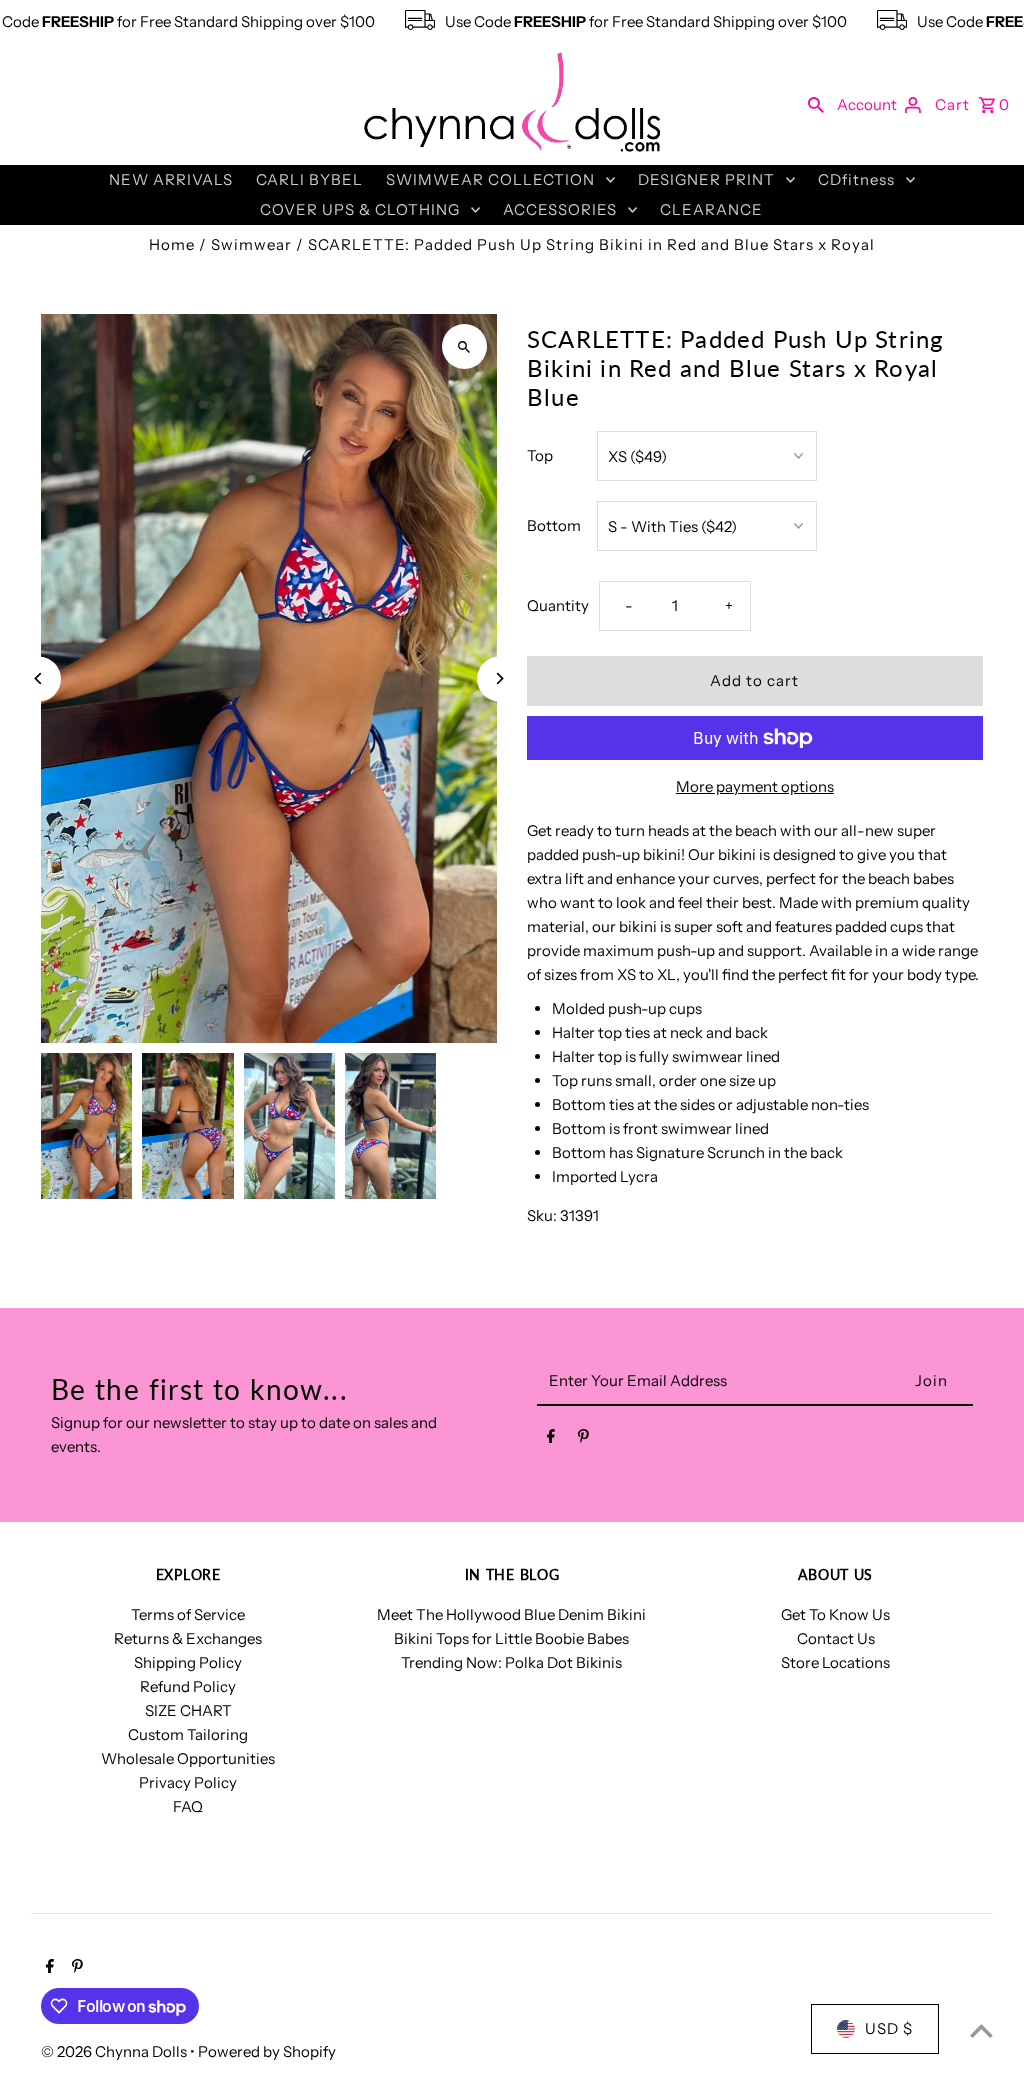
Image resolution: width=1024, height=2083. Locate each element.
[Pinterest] (583, 1440)
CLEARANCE (711, 209)
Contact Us (836, 1638)
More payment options (755, 786)
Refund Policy (188, 1686)
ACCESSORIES (560, 209)
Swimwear (251, 244)
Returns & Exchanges (188, 1638)
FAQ (188, 1806)
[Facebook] (551, 1440)
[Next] (499, 678)
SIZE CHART (188, 1710)
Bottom (554, 525)
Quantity (558, 605)
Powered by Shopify (267, 2051)
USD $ (889, 2028)
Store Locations (835, 1662)
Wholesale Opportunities (188, 1758)
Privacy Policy (188, 1782)
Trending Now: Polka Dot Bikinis (511, 1662)
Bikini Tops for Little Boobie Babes (511, 1638)
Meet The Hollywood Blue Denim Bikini (511, 1614)
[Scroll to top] (981, 2030)
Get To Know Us (835, 1614)
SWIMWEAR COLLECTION (490, 179)
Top (540, 455)
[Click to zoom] (464, 346)
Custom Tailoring (188, 1734)
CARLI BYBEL (309, 179)
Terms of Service (188, 1614)
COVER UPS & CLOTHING (360, 209)
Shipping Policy (188, 1662)
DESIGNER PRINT (706, 179)
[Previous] (38, 678)
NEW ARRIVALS (171, 179)
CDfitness (856, 179)
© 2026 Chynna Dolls (115, 2051)
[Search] (816, 104)
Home (172, 244)
